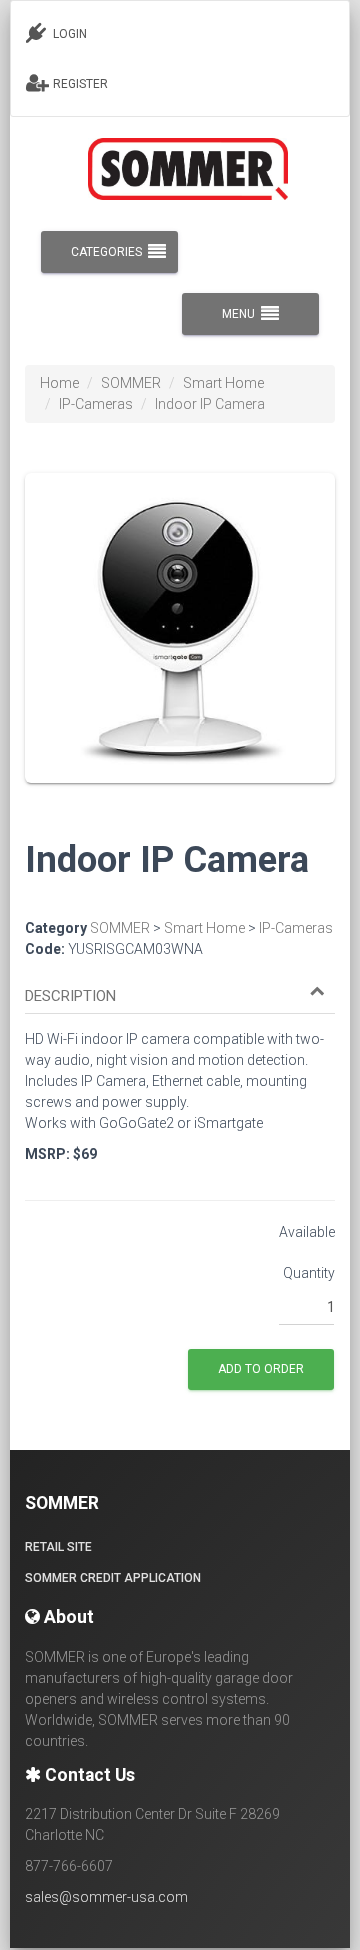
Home (59, 383)
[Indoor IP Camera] (180, 642)
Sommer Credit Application (113, 1578)
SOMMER (131, 383)
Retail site (58, 1547)
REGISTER (79, 84)
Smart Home (223, 383)
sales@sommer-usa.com (106, 1897)
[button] (175, 996)
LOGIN (68, 34)
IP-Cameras (96, 404)
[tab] (180, 987)
